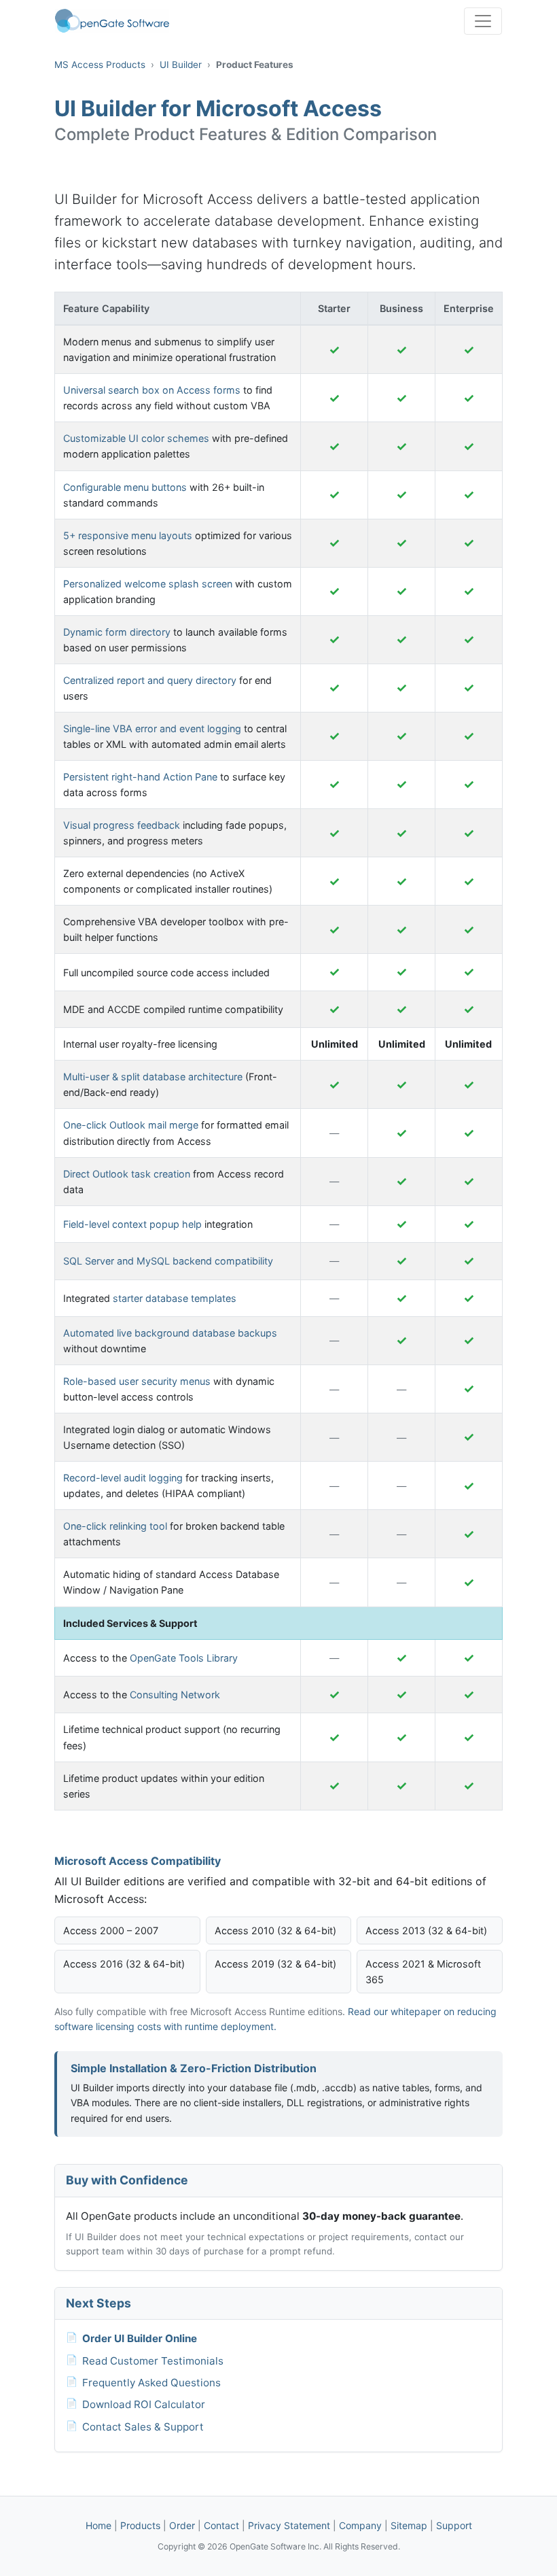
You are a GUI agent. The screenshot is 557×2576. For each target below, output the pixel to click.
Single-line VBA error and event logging (152, 728)
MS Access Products (100, 65)
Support (454, 2525)
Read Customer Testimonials (153, 2361)
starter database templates (175, 1298)
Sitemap (409, 2525)
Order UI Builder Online (140, 2338)
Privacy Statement (289, 2525)
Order (182, 2525)
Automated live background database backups (170, 1333)
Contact (221, 2525)
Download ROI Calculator (144, 2404)
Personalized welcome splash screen (148, 584)
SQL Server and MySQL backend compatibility (168, 1261)
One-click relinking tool (115, 1526)
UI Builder (181, 65)
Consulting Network (175, 1695)
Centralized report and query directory (150, 680)
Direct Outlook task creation (127, 1174)
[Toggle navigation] (483, 21)
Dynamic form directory (117, 632)
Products (140, 2525)
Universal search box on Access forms (152, 390)
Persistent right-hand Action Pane (140, 777)
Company (360, 2525)
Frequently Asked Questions (151, 2383)
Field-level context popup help (132, 1224)
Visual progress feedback (122, 825)
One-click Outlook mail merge (131, 1125)
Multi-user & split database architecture (153, 1077)
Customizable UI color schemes (136, 438)
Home (98, 2525)
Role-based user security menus (137, 1381)
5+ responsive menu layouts (128, 535)
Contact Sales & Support (143, 2427)
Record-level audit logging (123, 1478)
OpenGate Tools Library (184, 1658)
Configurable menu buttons (125, 487)
